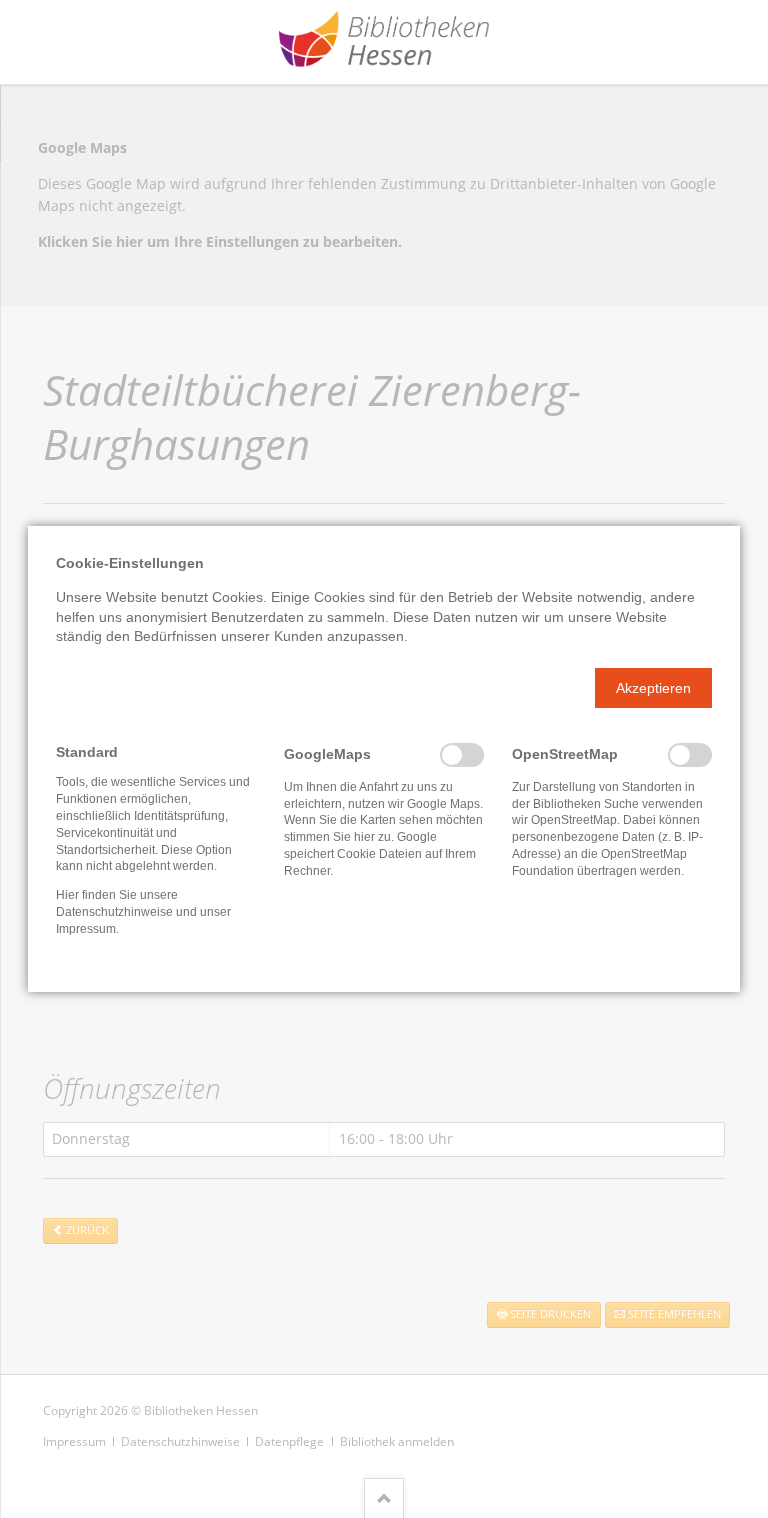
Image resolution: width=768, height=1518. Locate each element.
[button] (653, 688)
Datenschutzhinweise (114, 912)
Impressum (86, 929)
